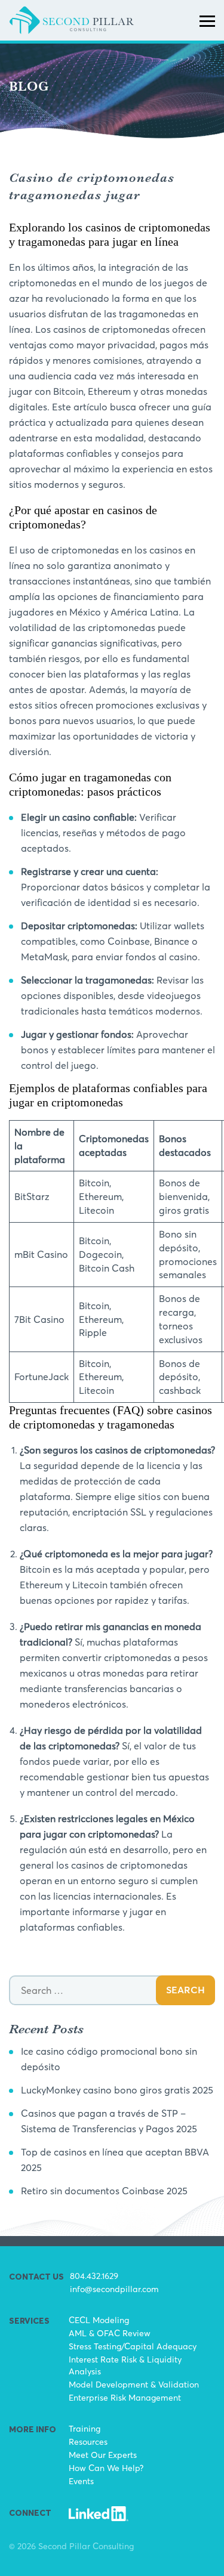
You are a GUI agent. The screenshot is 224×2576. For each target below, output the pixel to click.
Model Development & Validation (134, 2384)
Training (85, 2428)
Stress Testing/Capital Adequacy (133, 2346)
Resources (88, 2442)
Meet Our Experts (103, 2455)
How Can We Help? (106, 2468)
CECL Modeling (99, 2320)
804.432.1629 (94, 2276)
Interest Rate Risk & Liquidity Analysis (125, 2365)
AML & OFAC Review (110, 2333)
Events (81, 2481)
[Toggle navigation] (207, 20)
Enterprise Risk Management (125, 2397)
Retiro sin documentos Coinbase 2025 (104, 2191)
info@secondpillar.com (114, 2289)
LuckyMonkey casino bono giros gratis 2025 (117, 2090)
